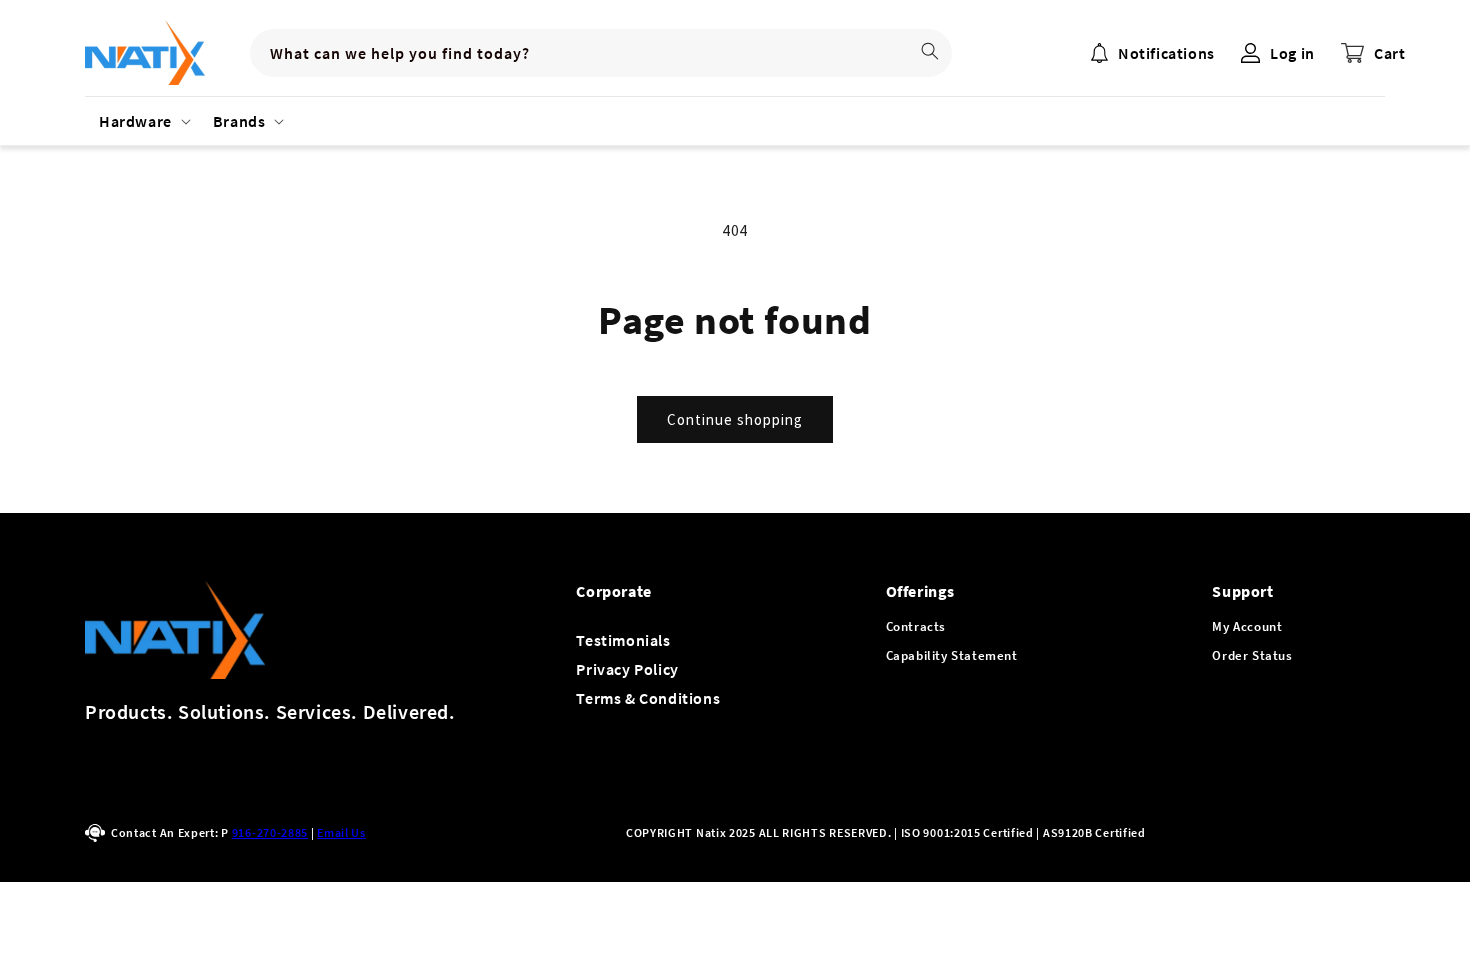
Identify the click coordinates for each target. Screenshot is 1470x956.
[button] (142, 121)
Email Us (341, 832)
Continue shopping (735, 419)
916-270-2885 (270, 832)
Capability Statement (952, 655)
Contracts (916, 626)
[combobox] (601, 53)
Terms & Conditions (648, 698)
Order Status (1252, 655)
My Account (1247, 626)
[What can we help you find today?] (930, 51)
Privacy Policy (627, 669)
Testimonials (623, 640)
